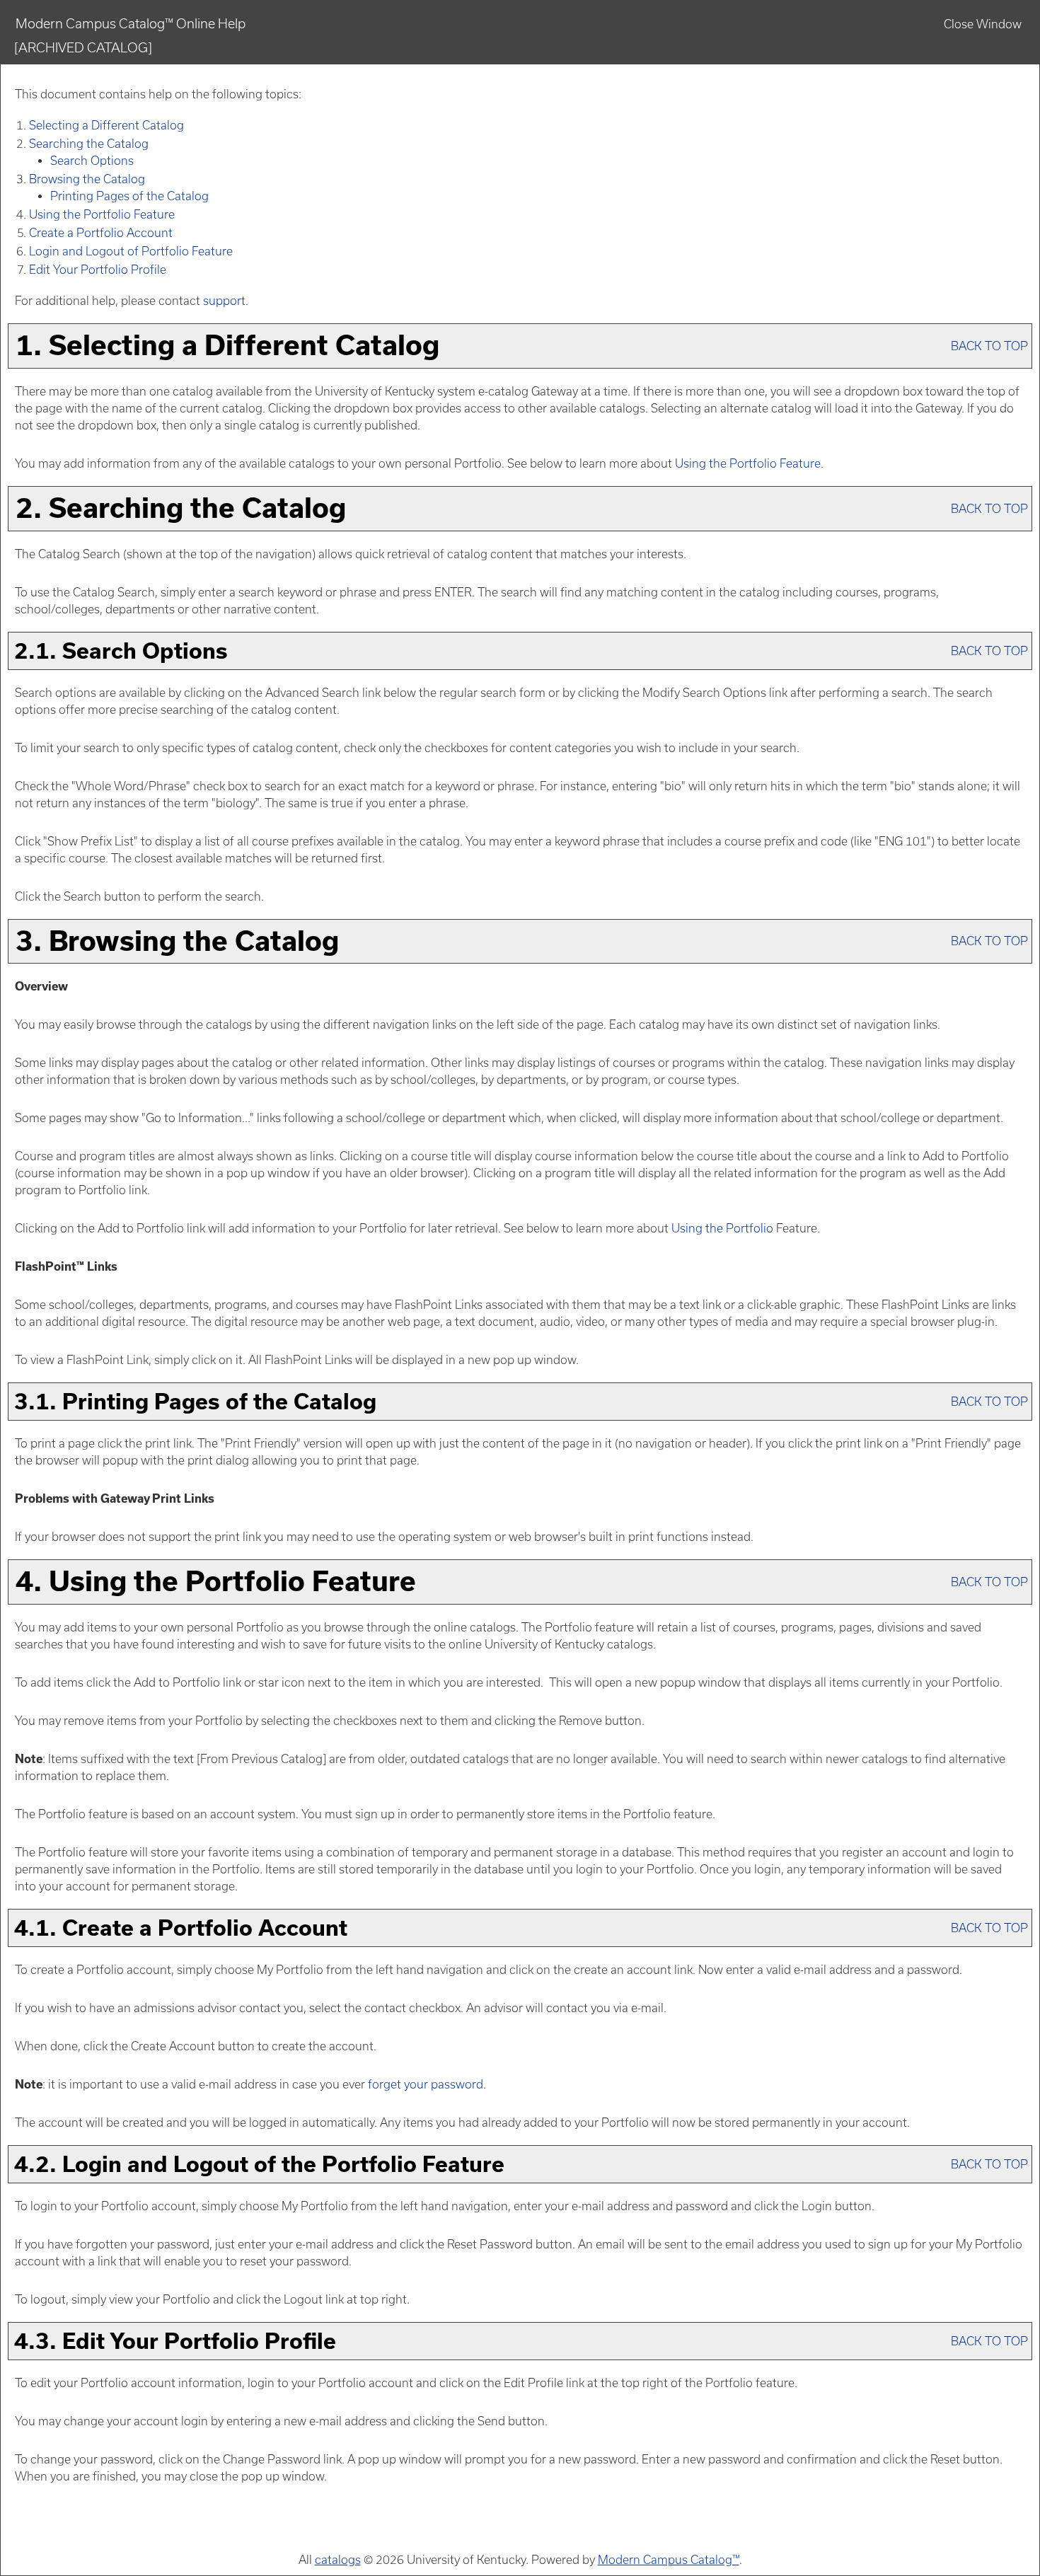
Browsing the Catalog (87, 179)
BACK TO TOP (989, 346)
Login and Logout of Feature (131, 251)
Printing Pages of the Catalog (129, 196)
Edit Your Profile (98, 270)
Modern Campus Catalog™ (669, 2560)
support (224, 301)
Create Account (101, 233)
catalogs (338, 2560)
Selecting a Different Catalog (106, 125)
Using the (722, 1228)
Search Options (92, 161)
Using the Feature (102, 214)
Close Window (983, 24)
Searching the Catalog (89, 144)
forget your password (426, 2084)
